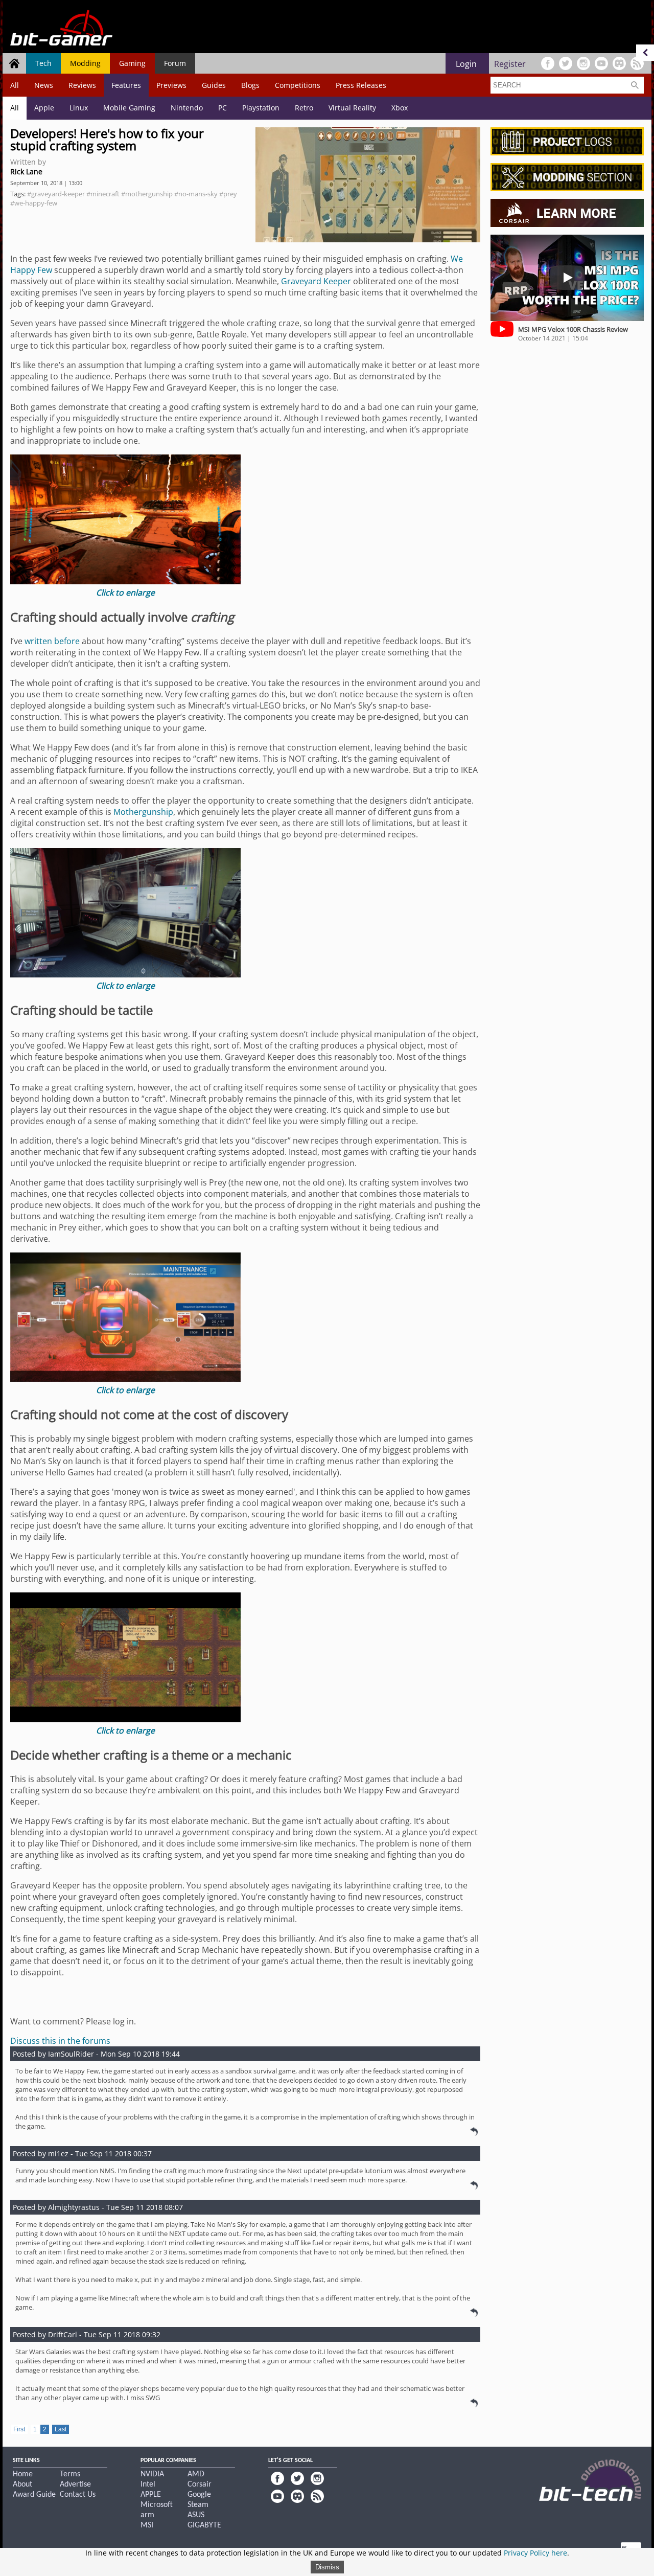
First (19, 2429)
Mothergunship (143, 812)
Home (23, 2474)
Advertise (75, 2484)
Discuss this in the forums (60, 2041)
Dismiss (327, 2567)
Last (61, 2429)
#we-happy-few (34, 203)
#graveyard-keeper (56, 194)
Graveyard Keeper (316, 281)
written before (52, 641)
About (22, 2484)
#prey (228, 194)
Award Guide (34, 2495)
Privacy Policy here (535, 2553)
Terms (70, 2474)
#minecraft (103, 194)
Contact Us (78, 2495)
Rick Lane (26, 172)
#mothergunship (147, 194)
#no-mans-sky (196, 194)
